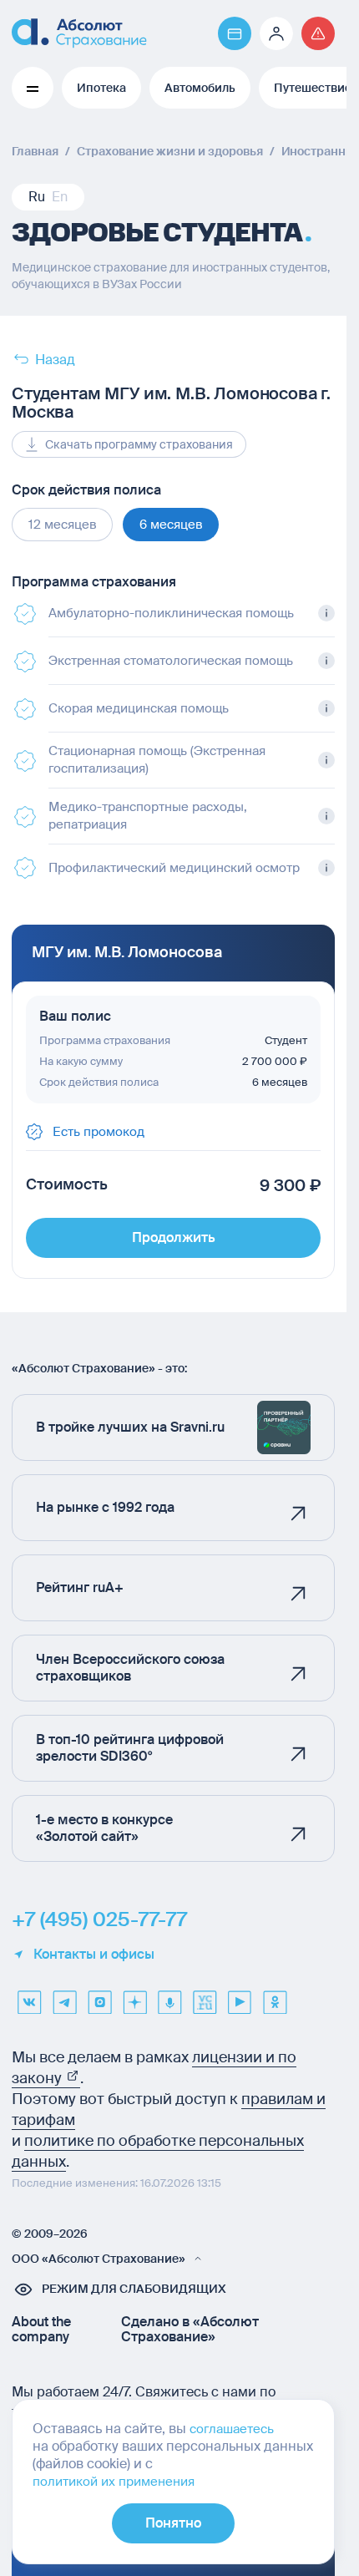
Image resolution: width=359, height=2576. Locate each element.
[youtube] (240, 1996)
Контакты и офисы (94, 1955)
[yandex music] (169, 1996)
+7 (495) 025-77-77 (99, 1919)
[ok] (275, 1996)
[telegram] (64, 1996)
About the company (41, 2330)
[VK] (29, 1996)
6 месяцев (171, 525)
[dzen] (134, 1996)
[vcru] (205, 1996)
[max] (99, 1996)
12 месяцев (62, 525)
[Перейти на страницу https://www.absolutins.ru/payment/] (235, 33)
